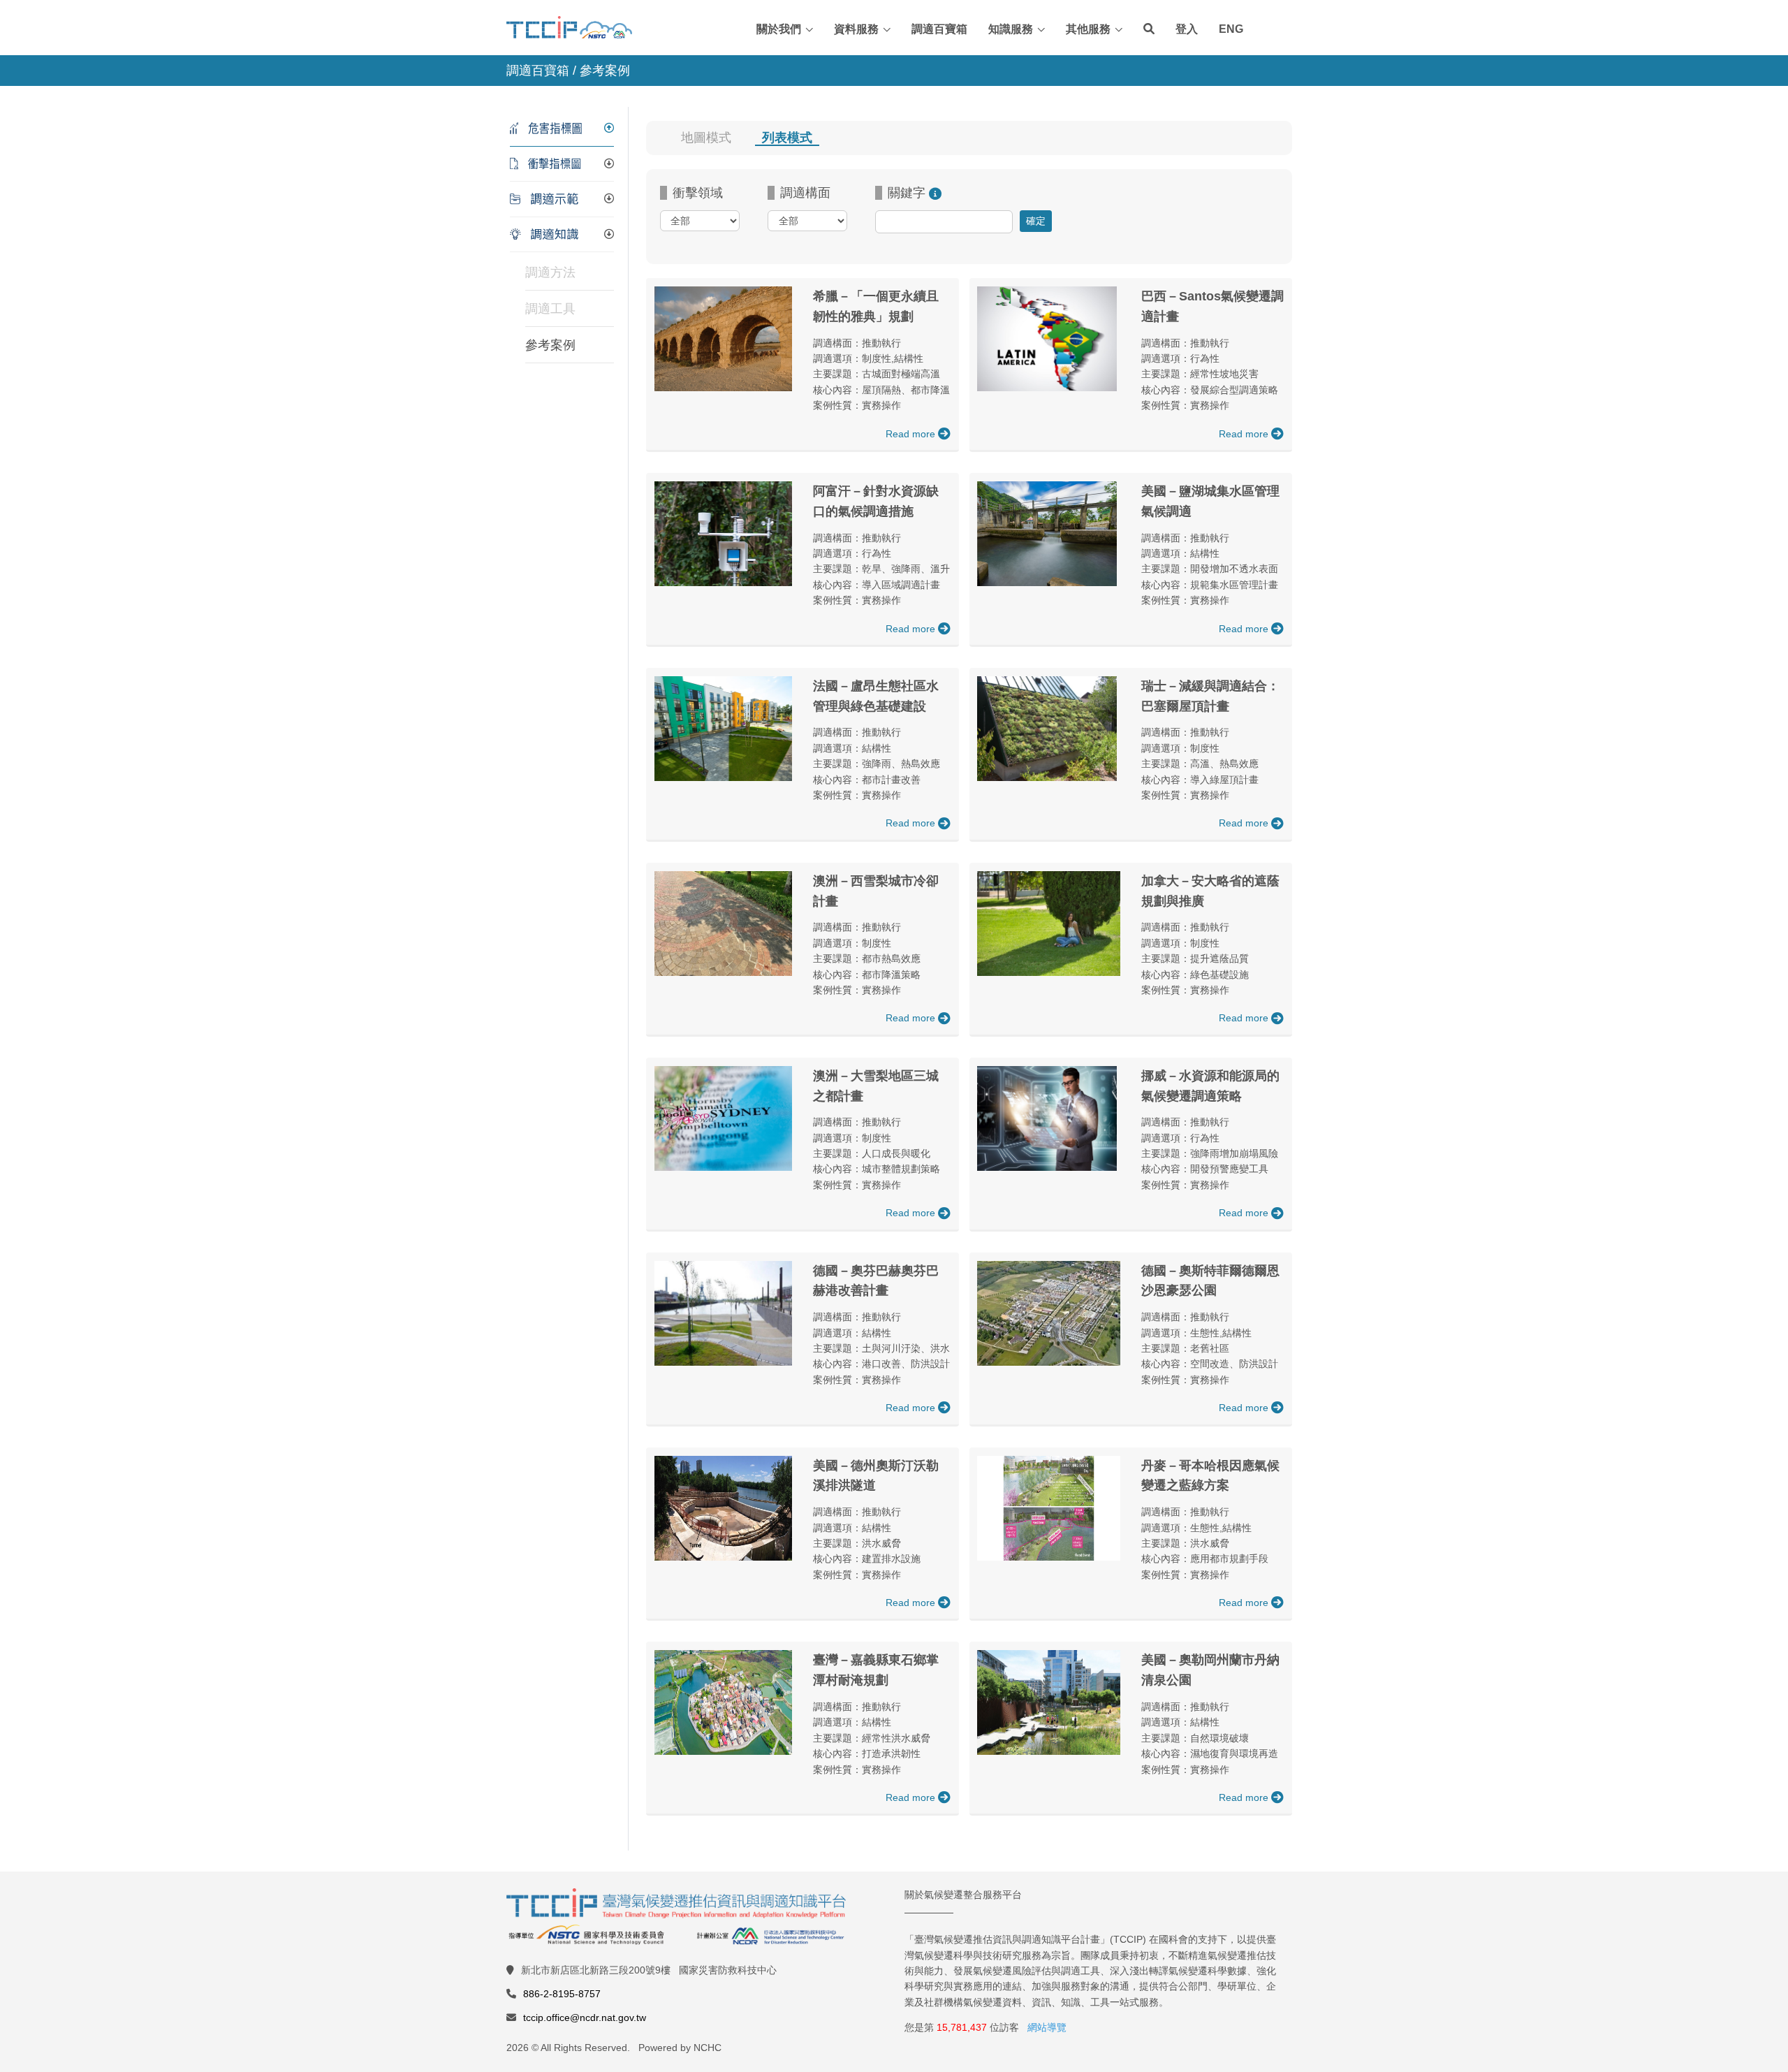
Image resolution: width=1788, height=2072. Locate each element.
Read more (912, 434)
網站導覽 (1047, 2027)
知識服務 (1011, 29)
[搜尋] (1149, 29)
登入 (1187, 29)
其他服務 (1088, 29)
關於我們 (779, 29)
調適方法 (550, 272)
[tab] (562, 129)
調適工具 (550, 309)
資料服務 (856, 29)
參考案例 (550, 345)
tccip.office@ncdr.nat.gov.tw (585, 2018)
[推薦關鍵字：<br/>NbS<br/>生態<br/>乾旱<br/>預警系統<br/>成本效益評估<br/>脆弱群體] (935, 193)
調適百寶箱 (939, 29)
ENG (1231, 29)
